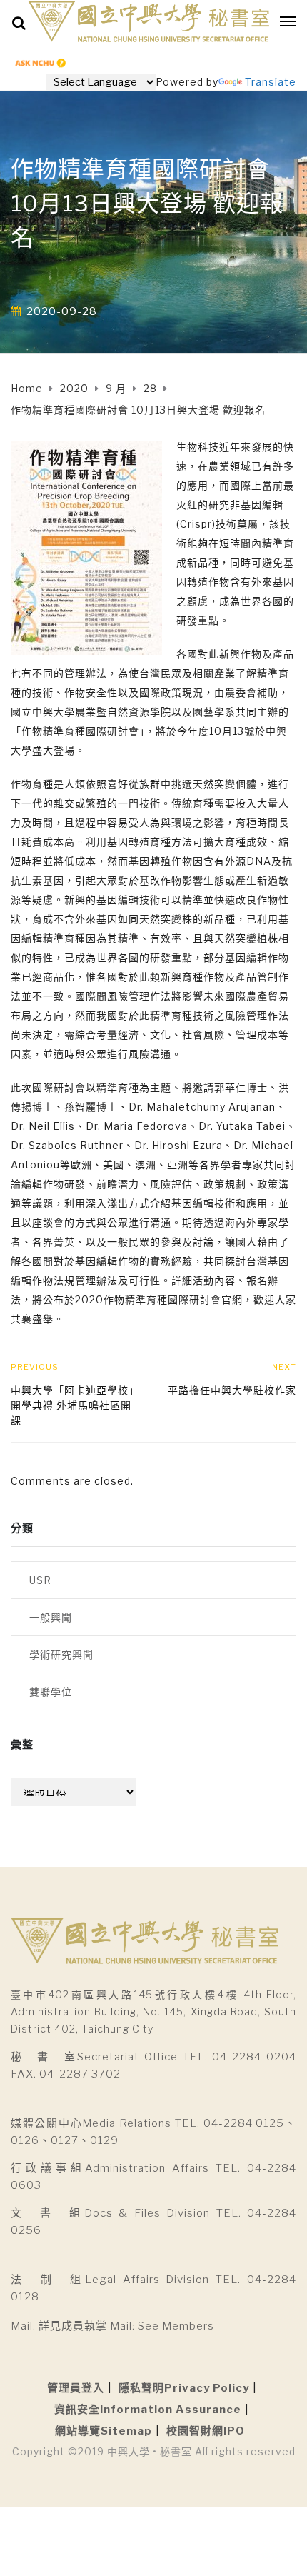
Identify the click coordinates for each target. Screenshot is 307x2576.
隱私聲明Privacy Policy (184, 2388)
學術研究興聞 (61, 1654)
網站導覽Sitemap (104, 2431)
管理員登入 (76, 2388)
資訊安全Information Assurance (148, 2410)
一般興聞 (51, 1617)
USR (40, 1580)
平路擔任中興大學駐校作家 (232, 1390)
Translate (271, 82)
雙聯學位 (51, 1692)
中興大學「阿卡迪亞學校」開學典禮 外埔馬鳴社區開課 (75, 1405)
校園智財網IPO (206, 2431)
